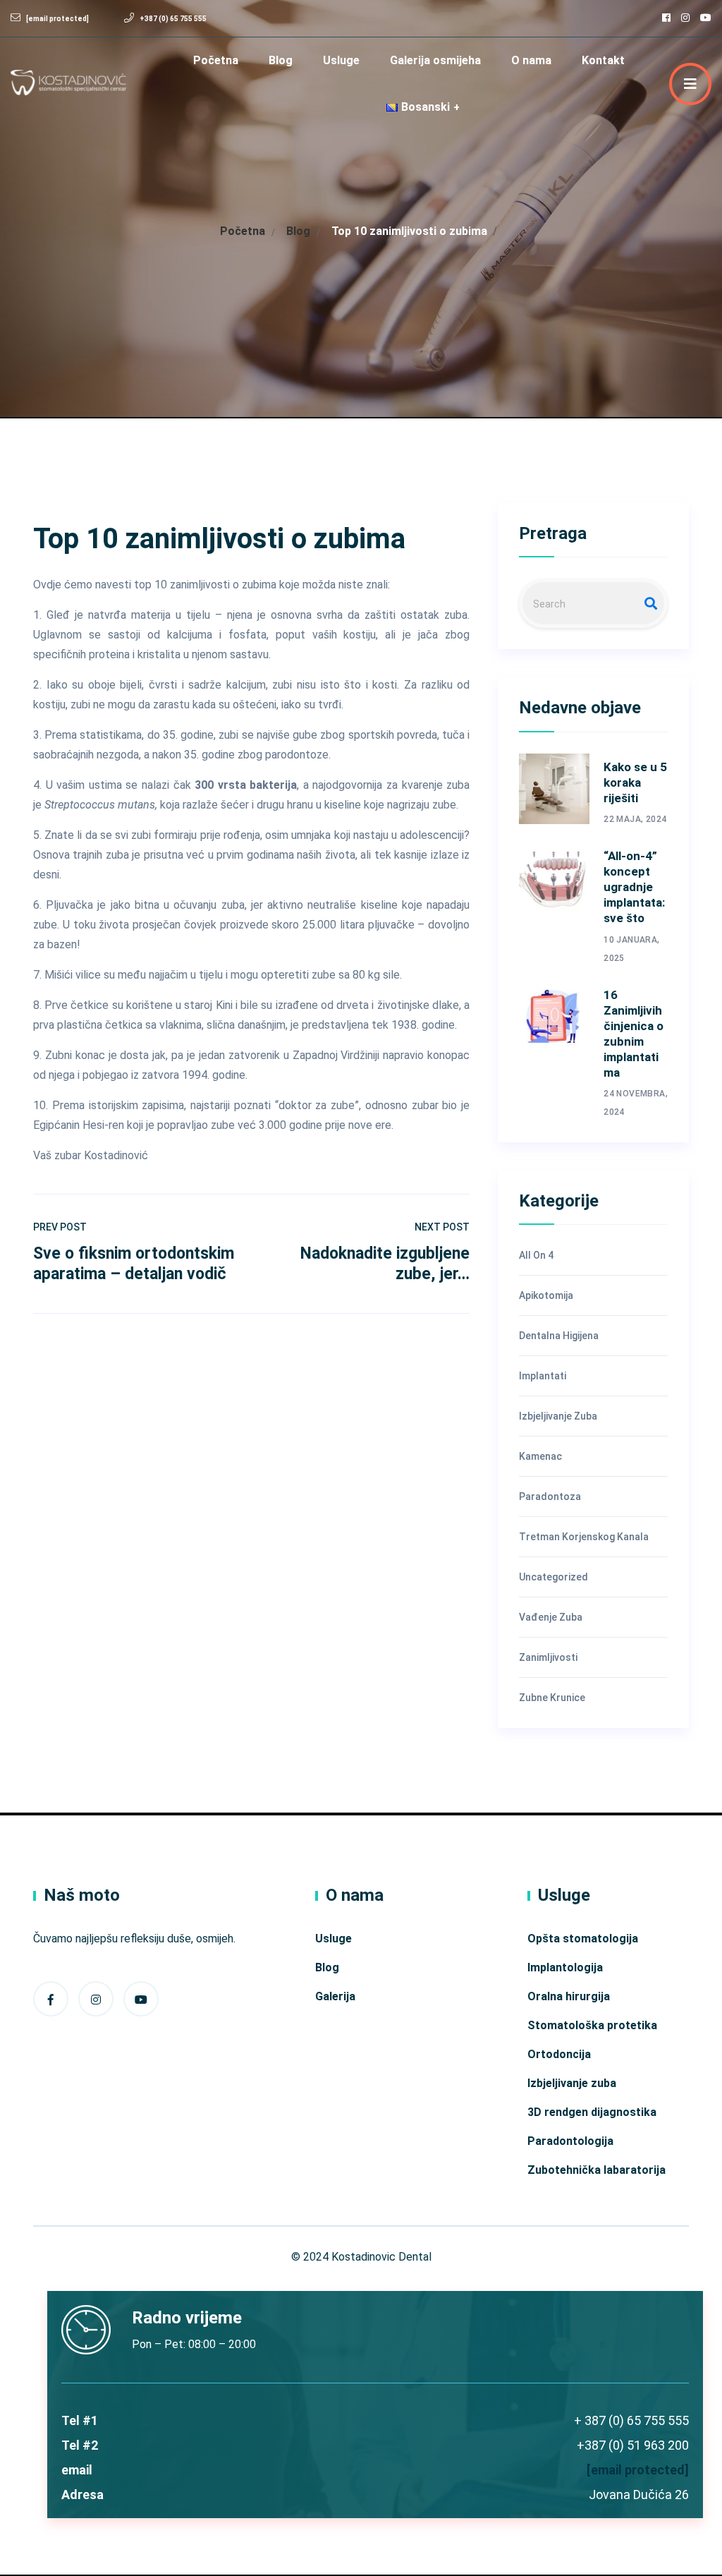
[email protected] (638, 2470)
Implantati (543, 1376)
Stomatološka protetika (592, 2025)
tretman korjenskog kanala (584, 1537)
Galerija (335, 1996)
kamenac (540, 1456)
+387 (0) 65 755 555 (173, 19)
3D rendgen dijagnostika (592, 2112)
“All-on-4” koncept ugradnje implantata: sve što (634, 887)
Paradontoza (550, 1496)
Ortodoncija (559, 2054)
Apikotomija (546, 1295)
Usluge (341, 60)
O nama (531, 60)
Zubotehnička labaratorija (596, 2170)
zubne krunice (552, 1698)
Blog (281, 60)
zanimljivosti (548, 1657)
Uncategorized (553, 1577)
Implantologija (565, 1967)
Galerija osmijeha (435, 60)
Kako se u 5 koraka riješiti (635, 782)
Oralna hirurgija (569, 1996)
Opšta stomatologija (583, 1939)
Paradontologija (570, 2141)
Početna (216, 60)
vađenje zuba (551, 1617)
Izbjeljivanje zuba (558, 1416)
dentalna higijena (559, 1336)
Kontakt (603, 60)
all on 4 (536, 1255)
